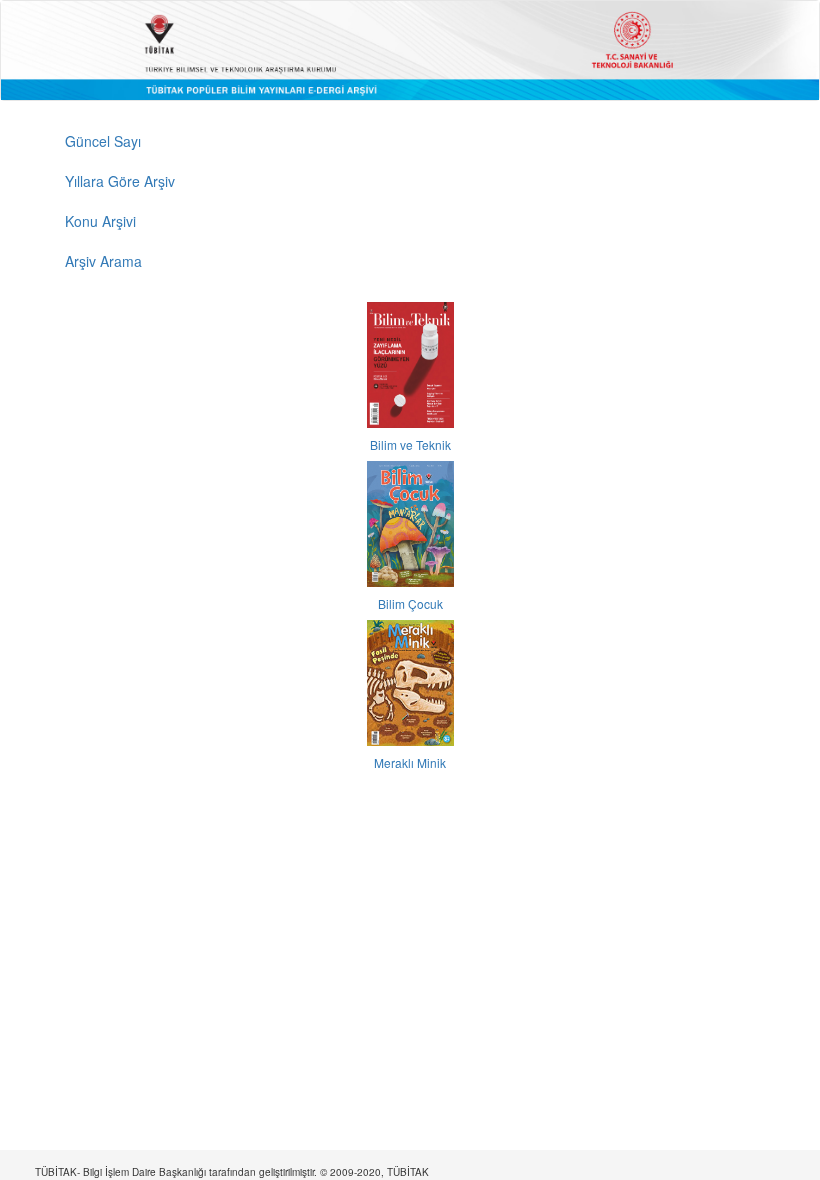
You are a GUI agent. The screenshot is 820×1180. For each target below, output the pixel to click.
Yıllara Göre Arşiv (120, 181)
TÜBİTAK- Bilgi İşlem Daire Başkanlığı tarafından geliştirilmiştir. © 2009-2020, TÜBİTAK (232, 1172)
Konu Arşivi (100, 221)
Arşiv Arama (103, 261)
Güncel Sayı (103, 141)
